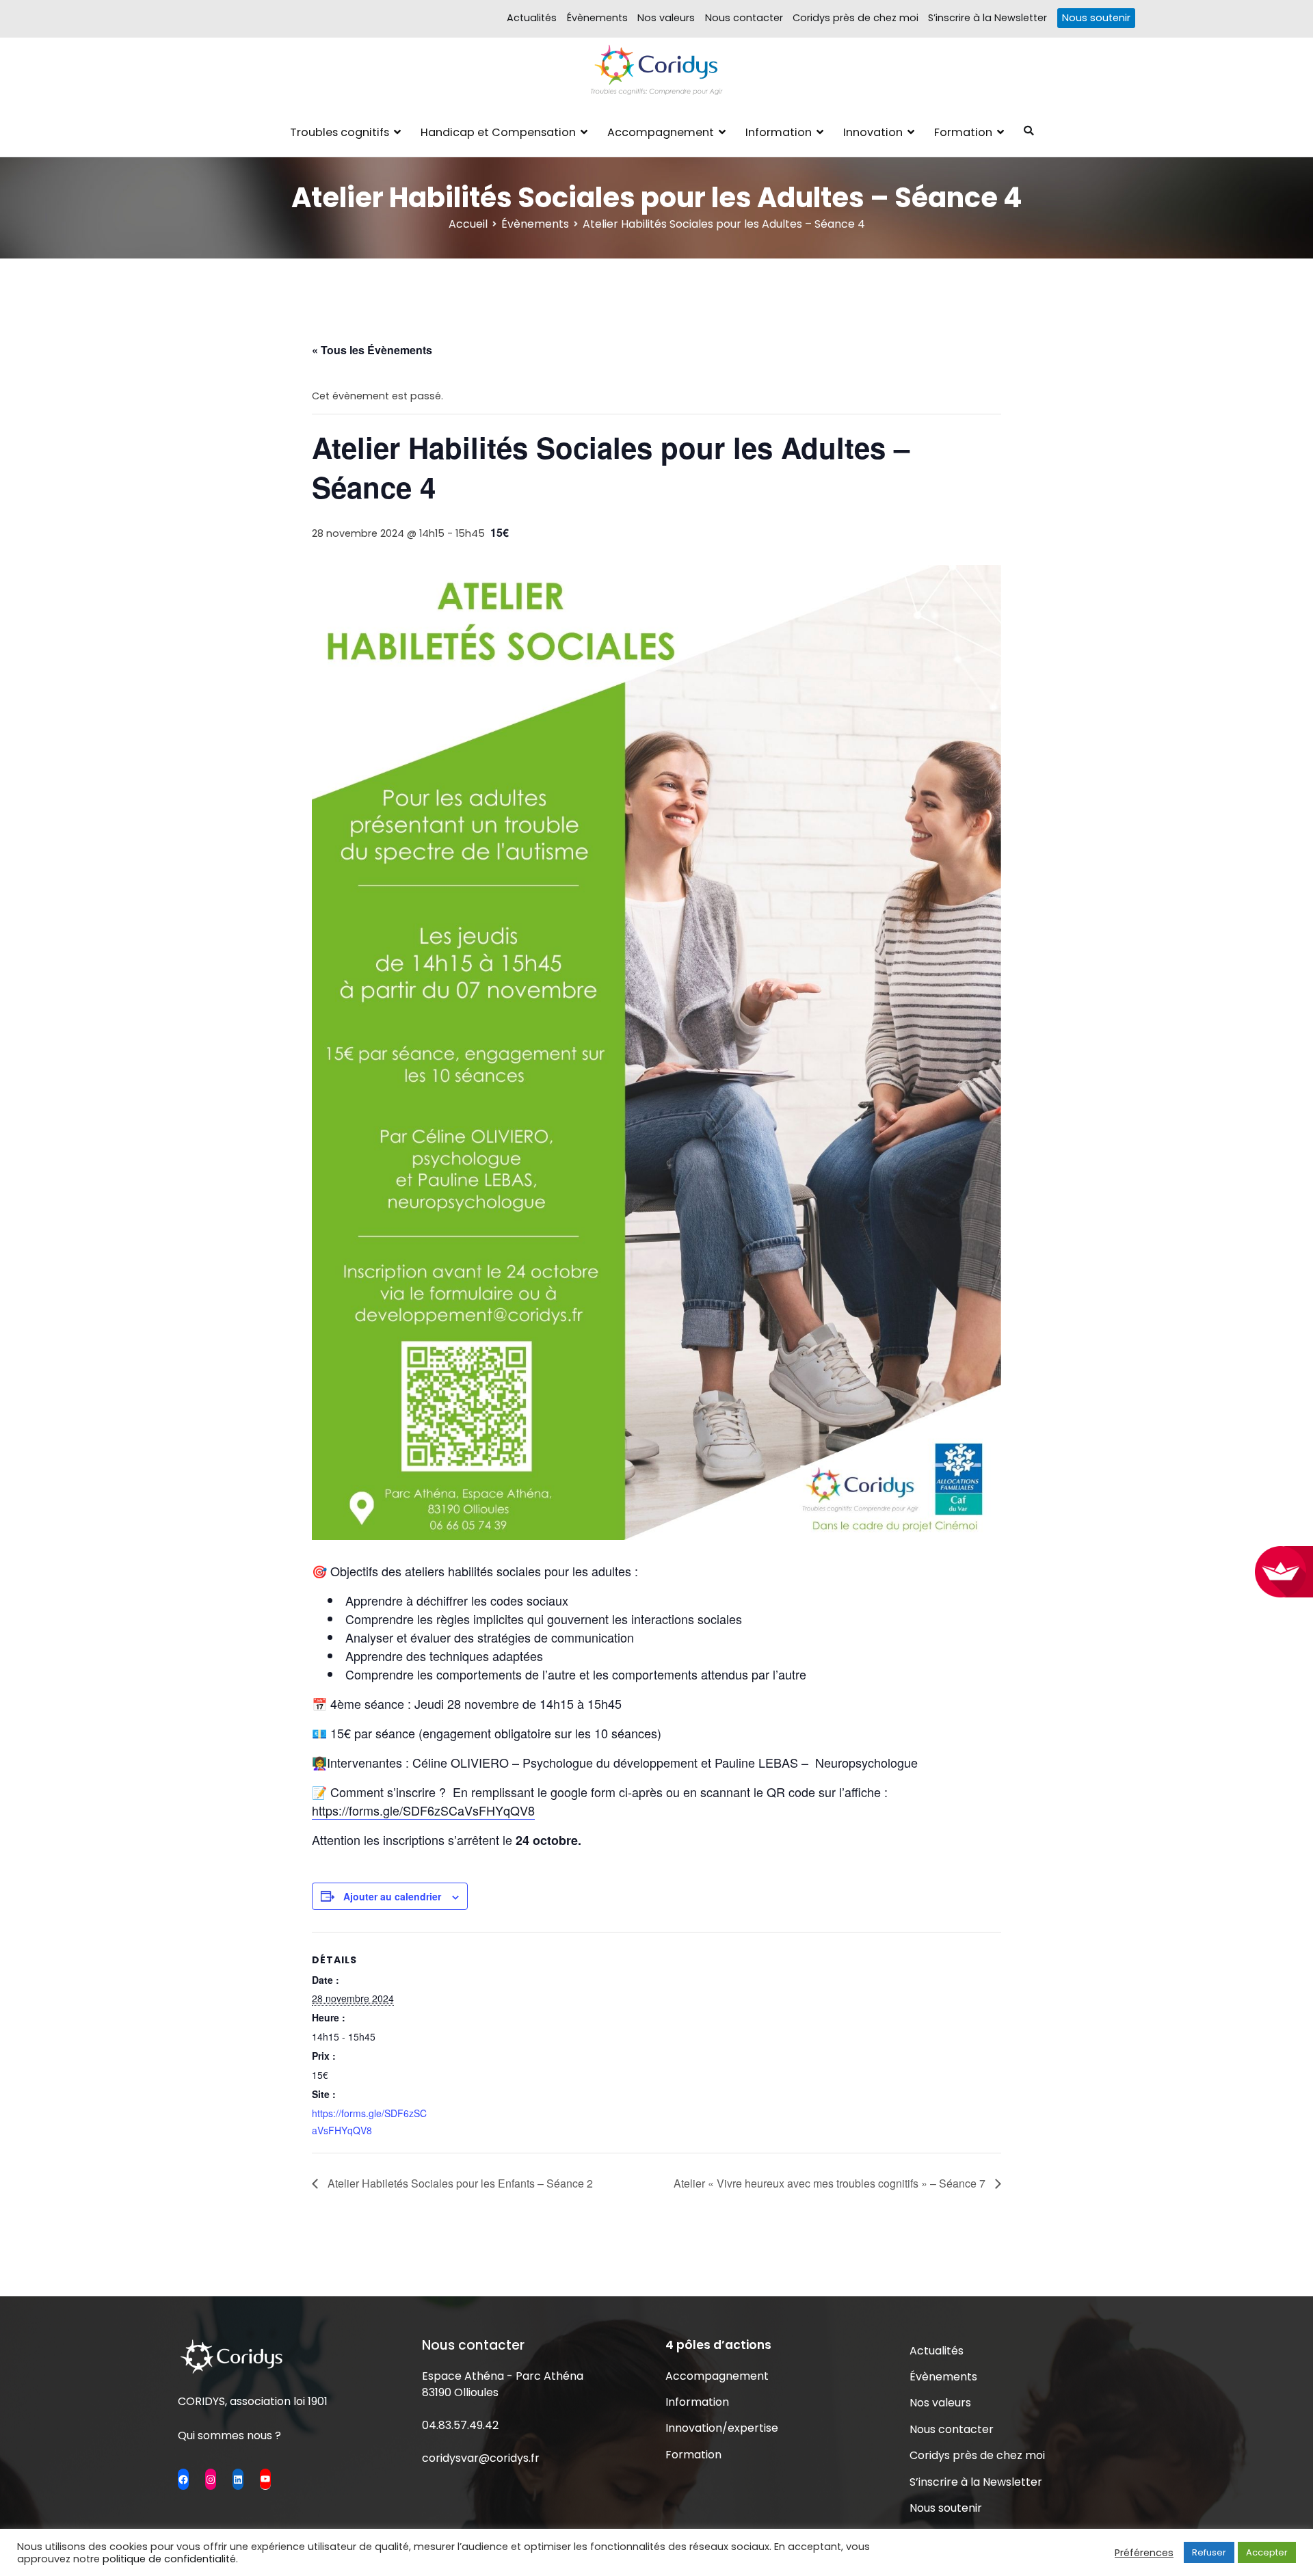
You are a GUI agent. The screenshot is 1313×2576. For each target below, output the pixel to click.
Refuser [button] (1209, 2552)
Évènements (597, 18)
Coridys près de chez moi (856, 18)
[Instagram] (211, 2479)
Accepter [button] (1267, 2552)
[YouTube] (265, 2479)
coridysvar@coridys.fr (481, 2458)
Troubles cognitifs (340, 132)
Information (779, 132)
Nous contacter (744, 18)
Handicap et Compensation (498, 132)
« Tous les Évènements (372, 350)
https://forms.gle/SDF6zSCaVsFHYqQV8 (423, 1810)
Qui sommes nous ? (229, 2435)
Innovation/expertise (722, 2428)
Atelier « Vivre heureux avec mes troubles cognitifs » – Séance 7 (831, 2183)
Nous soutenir (1096, 18)
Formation (963, 132)
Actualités (532, 18)
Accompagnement (661, 132)
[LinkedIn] (238, 2479)
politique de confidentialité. (170, 2559)
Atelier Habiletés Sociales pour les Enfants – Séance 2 (459, 2183)
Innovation (873, 132)
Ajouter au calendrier (392, 1896)
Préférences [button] (1144, 2553)
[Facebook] (183, 2479)
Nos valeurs (666, 18)
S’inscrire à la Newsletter (987, 18)
